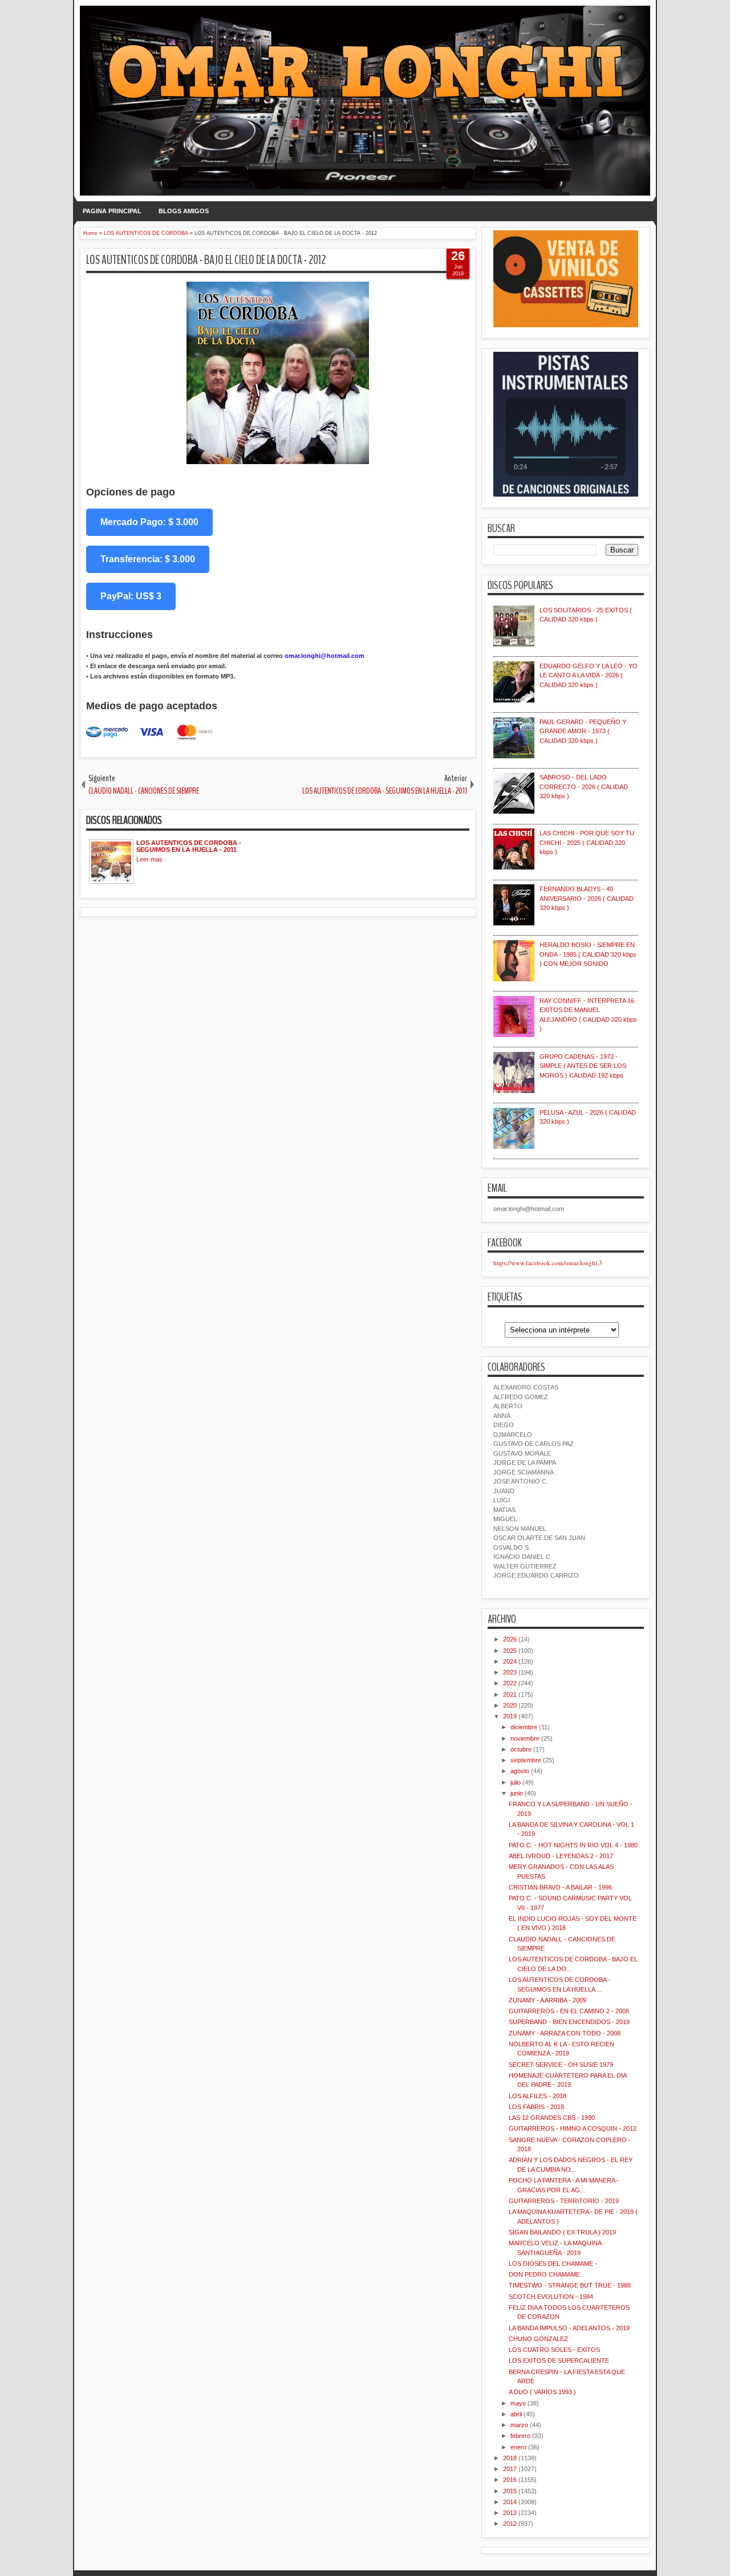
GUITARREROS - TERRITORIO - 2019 (564, 2201)
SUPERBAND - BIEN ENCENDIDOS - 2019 (569, 2022)
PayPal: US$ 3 (131, 596)
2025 (510, 1651)
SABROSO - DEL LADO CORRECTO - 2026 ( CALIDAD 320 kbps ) (584, 787)
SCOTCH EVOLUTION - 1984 (551, 2297)
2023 (510, 1672)
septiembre (526, 1760)
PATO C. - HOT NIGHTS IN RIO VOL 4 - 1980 (573, 1845)
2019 (510, 1716)
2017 (510, 2469)
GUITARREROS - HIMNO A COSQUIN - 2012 (573, 2128)
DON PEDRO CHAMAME (544, 2274)
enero (518, 2447)
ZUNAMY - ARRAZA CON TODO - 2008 (565, 2033)
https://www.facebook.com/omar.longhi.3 (548, 1263)
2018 (510, 2458)
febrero (520, 2436)
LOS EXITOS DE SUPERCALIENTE (559, 2360)
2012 (510, 2524)
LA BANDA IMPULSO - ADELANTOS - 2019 (569, 2328)
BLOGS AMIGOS (184, 211)
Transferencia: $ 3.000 (148, 559)
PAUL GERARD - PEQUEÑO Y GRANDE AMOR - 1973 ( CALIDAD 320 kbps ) (583, 731)
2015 (510, 2491)
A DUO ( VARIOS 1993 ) (542, 2392)
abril (516, 2414)
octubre (521, 1749)
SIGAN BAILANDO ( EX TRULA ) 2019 (562, 2232)
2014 (510, 2502)
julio (516, 1782)
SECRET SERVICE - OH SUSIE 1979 (561, 2065)
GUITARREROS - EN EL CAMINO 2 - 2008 (569, 2011)
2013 (510, 2513)
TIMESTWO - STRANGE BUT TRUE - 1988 (570, 2285)
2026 (510, 1639)
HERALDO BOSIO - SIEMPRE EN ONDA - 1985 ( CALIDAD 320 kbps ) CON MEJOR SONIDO (588, 954)
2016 (510, 2480)
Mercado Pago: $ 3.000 (149, 522)
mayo (518, 2403)
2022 (510, 1683)
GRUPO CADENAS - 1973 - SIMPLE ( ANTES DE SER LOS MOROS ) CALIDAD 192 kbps (583, 1066)
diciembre (524, 1727)
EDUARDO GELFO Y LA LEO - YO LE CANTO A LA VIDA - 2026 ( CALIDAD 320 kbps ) (589, 675)
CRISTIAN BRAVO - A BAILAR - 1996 (560, 1887)
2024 (510, 1661)
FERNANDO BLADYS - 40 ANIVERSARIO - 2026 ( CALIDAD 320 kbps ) (587, 898)
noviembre (525, 1738)
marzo (519, 2425)
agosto (520, 1771)
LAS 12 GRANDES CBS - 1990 (552, 2118)
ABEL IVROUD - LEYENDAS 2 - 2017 (561, 1856)
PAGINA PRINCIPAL (112, 211)
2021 (510, 1695)
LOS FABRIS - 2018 (536, 2107)
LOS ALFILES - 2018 (538, 2096)
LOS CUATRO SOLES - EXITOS (554, 2350)
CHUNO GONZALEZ (538, 2339)
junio (517, 1793)
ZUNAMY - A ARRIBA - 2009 (547, 2000)
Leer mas (149, 859)
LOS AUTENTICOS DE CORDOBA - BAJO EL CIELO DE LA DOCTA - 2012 (206, 260)
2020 (510, 1705)
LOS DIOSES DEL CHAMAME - (553, 2264)
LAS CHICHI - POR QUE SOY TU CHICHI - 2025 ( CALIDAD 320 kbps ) (587, 842)
